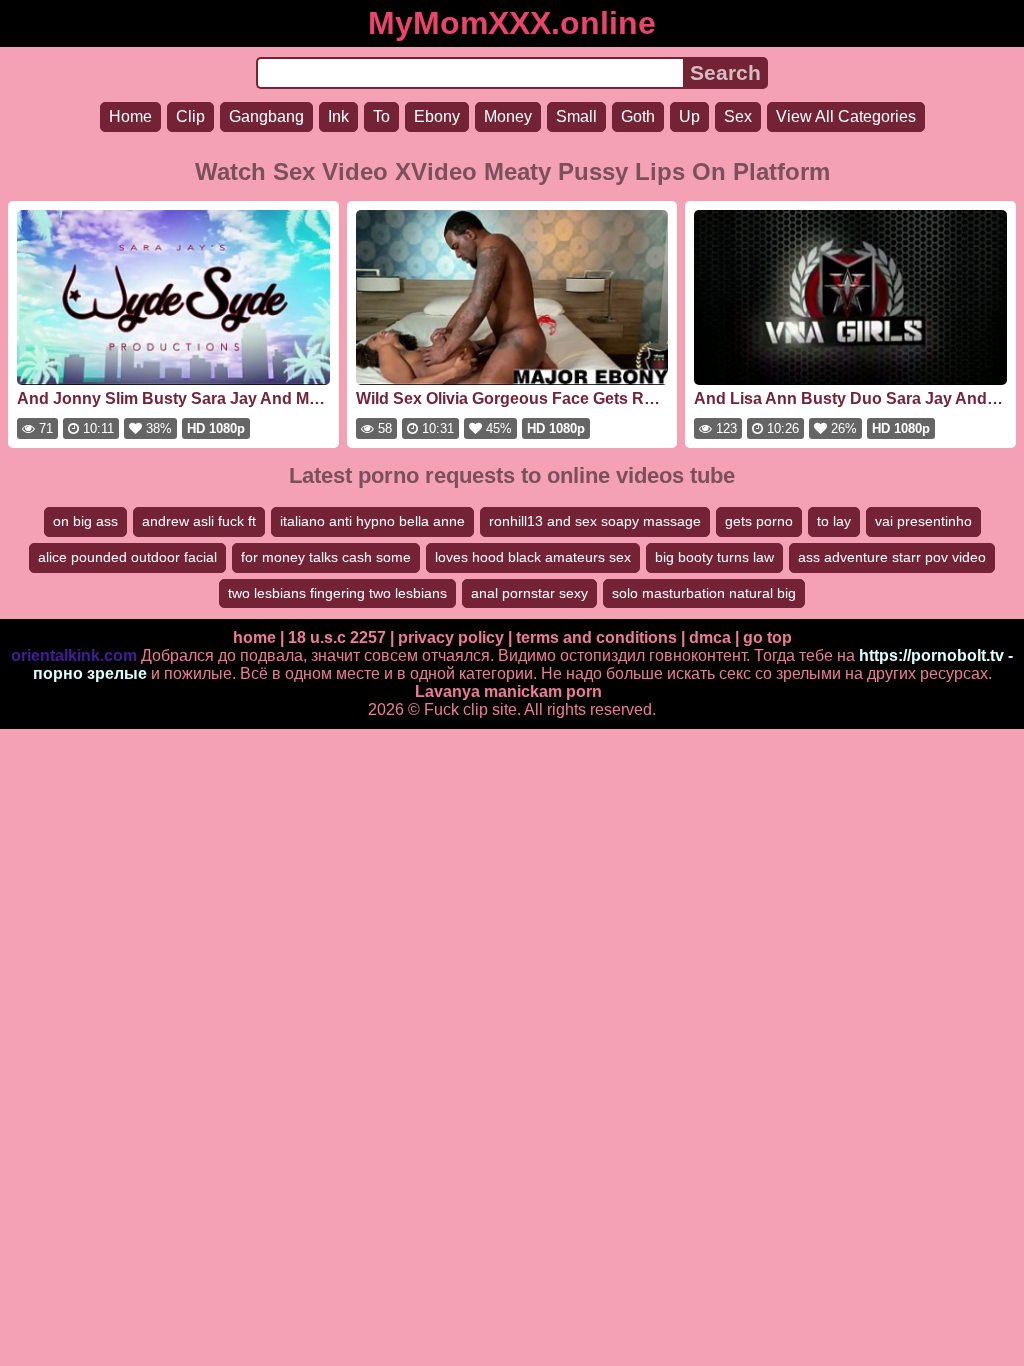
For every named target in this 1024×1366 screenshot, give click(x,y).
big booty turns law (714, 557)
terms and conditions (596, 637)
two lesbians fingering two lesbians (337, 593)
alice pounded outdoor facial (127, 557)
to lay (834, 521)
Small (576, 116)
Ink (338, 116)
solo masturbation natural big (704, 593)
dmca (710, 637)
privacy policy (451, 637)
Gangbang (266, 116)
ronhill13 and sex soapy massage (595, 521)
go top (767, 637)
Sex (738, 116)
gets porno (759, 521)
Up (689, 116)
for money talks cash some (326, 557)
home (254, 637)
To (381, 116)
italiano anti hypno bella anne (372, 521)
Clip (190, 116)
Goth (638, 116)
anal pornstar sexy (529, 593)
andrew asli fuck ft (199, 521)
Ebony (437, 116)
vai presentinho (923, 521)
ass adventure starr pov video (892, 557)
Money (508, 116)
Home (130, 116)
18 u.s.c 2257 (337, 637)
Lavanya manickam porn (508, 691)
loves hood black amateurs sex (533, 557)
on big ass (85, 521)
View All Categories (846, 116)
